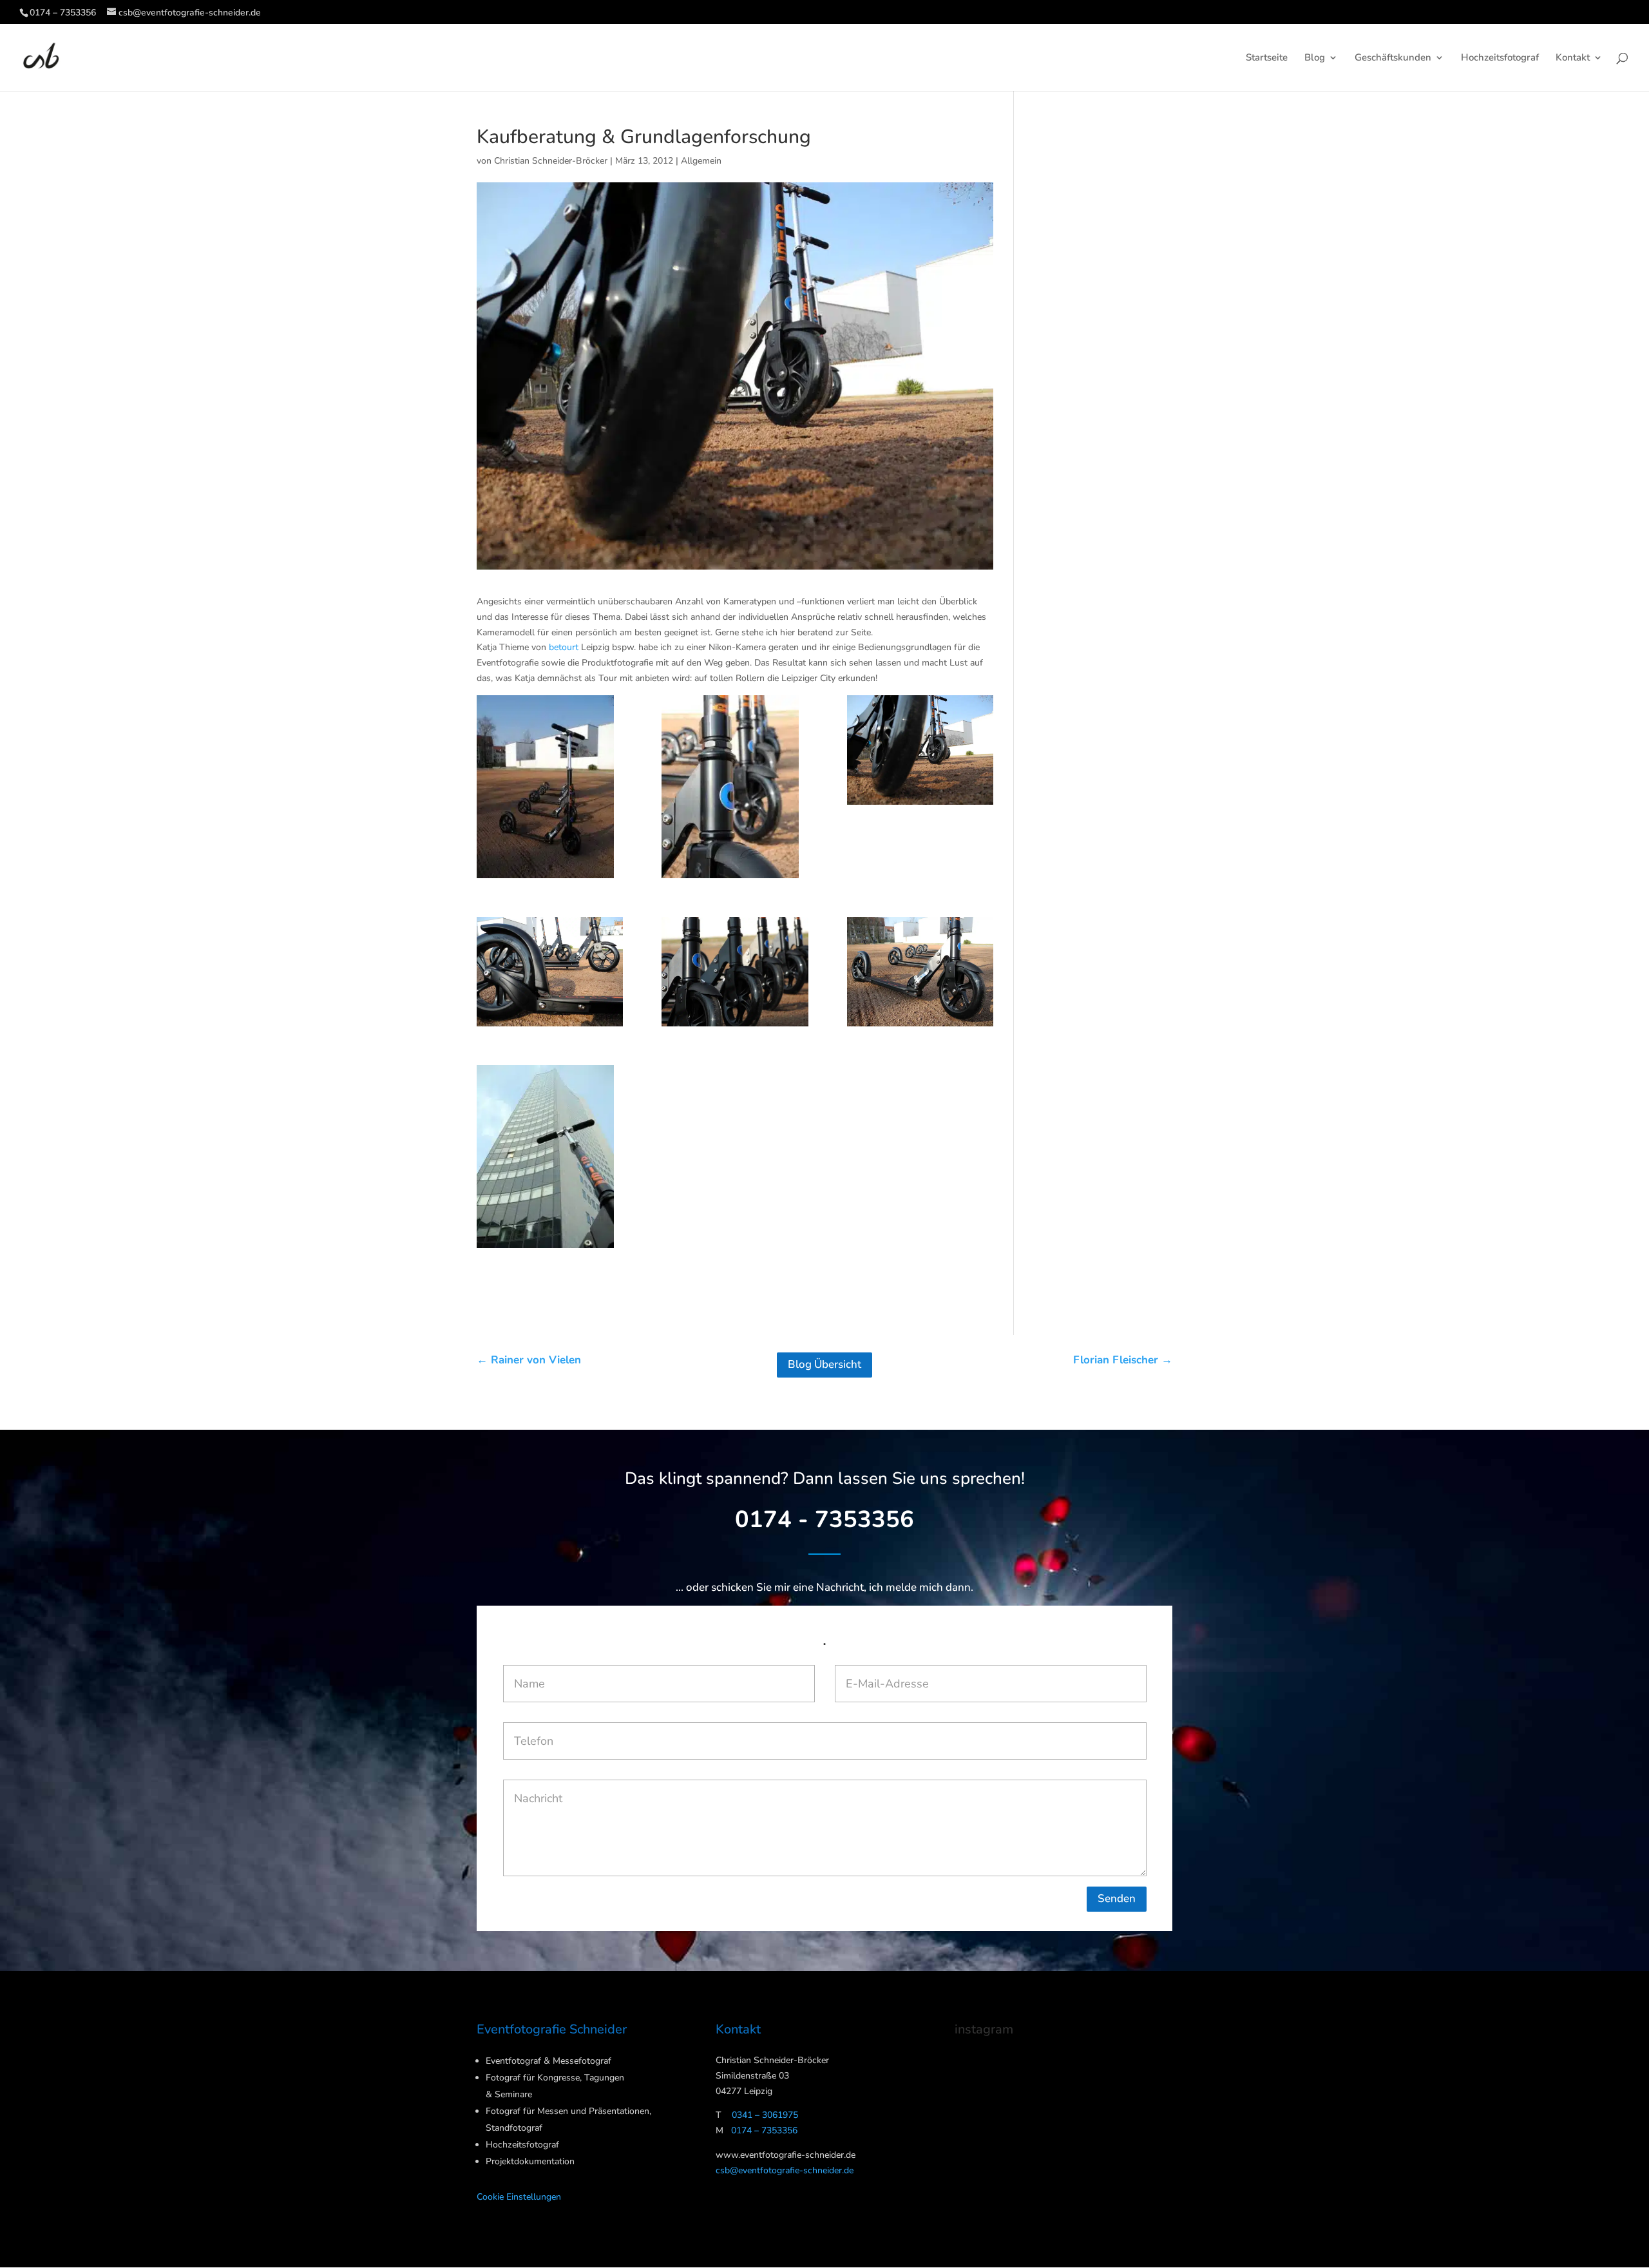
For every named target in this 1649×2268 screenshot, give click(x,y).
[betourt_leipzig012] (735, 972)
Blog (1315, 58)
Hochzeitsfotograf (1500, 58)
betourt (564, 647)
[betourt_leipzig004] (735, 787)
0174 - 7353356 (824, 1520)
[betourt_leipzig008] (550, 972)
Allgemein (701, 161)
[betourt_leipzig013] (920, 972)
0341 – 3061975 (765, 2115)
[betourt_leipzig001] (550, 787)
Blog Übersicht (824, 1364)
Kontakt (1573, 58)
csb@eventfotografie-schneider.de (785, 2170)
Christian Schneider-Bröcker (551, 161)
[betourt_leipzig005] (920, 750)
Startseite (1267, 58)
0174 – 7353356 (63, 13)
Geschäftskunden (1393, 58)
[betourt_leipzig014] (550, 1157)
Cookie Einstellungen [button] (519, 2197)
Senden (1117, 1898)
